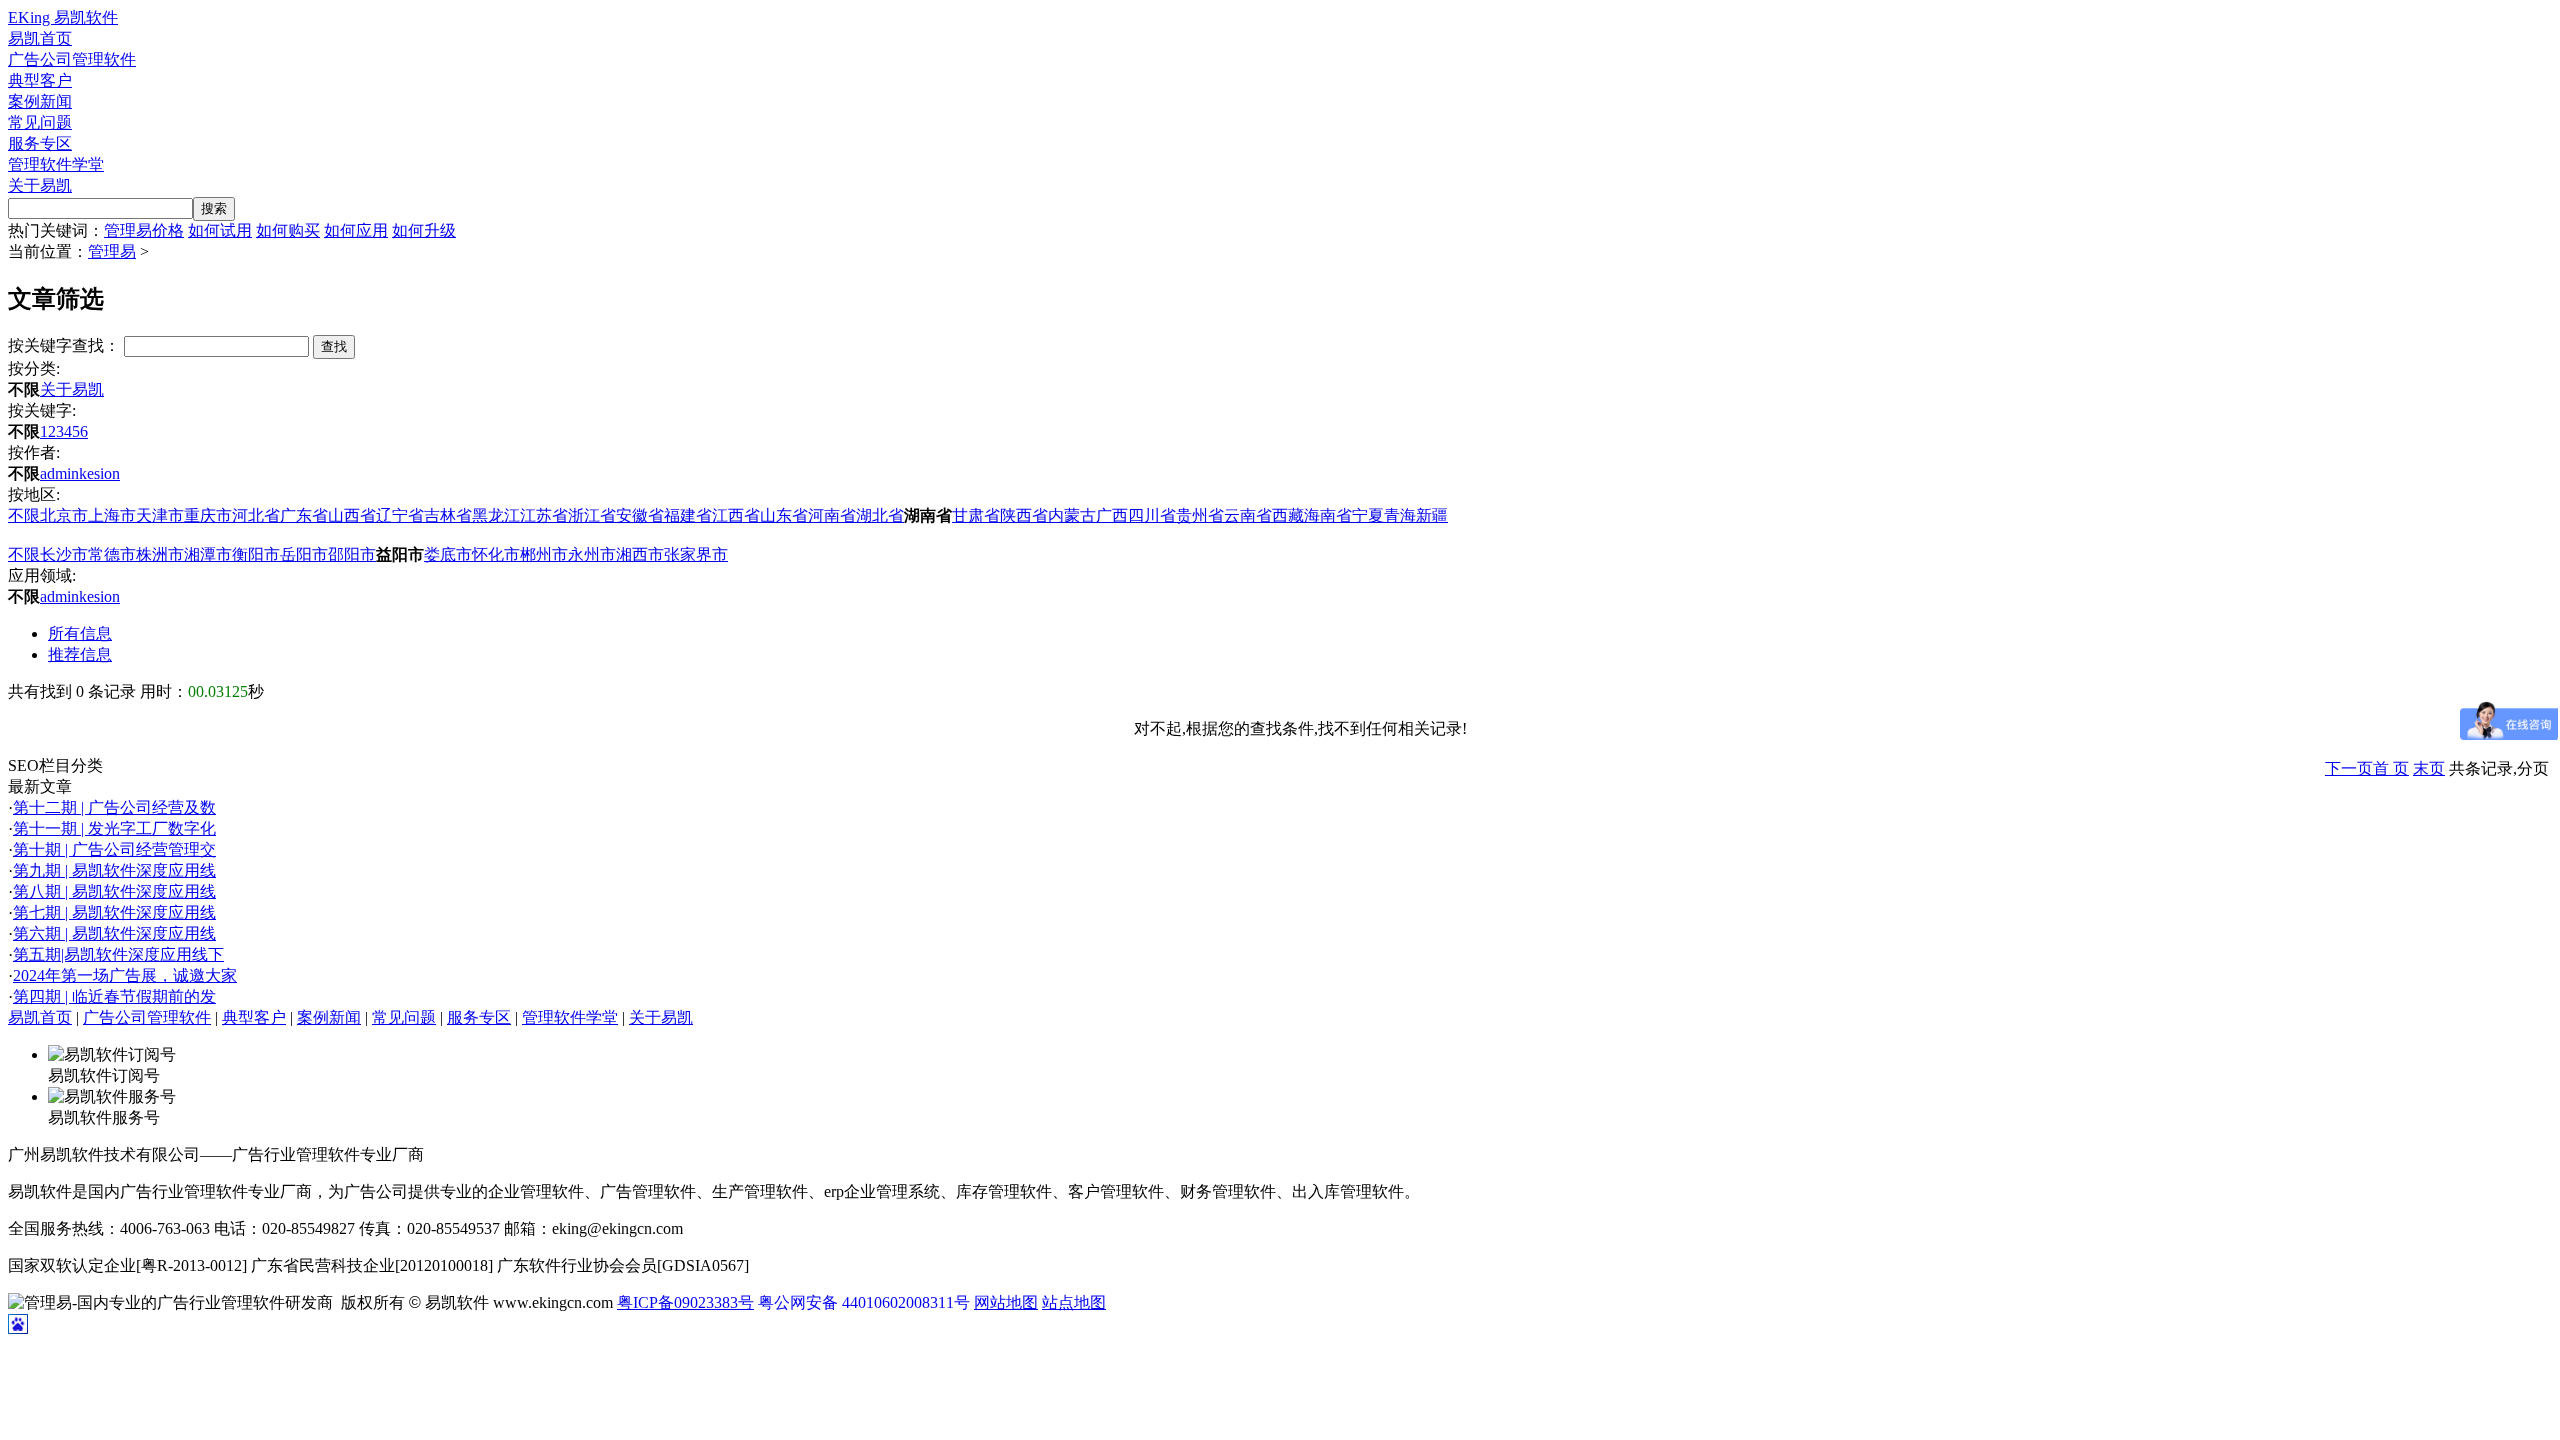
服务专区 (40, 143)
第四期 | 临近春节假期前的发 (114, 996)
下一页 (2349, 768)
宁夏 (1368, 515)
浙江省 (592, 515)
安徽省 (640, 515)
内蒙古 (1072, 515)
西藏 (1288, 515)
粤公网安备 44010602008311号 (864, 1302)
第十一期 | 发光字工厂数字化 (114, 828)
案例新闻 (40, 101)
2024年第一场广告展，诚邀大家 (125, 975)
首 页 (2391, 768)
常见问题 (40, 122)
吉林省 (448, 515)
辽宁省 (400, 515)
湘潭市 (208, 554)
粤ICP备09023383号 (685, 1302)
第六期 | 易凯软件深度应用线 (114, 933)
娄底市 (448, 554)
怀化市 (496, 554)
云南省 (1248, 515)
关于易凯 (40, 185)
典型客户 (40, 80)
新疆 (1432, 515)
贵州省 (1200, 515)
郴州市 (544, 554)
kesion (99, 473)
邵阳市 (352, 554)
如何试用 (220, 230)
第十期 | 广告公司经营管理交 (114, 849)
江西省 (736, 515)
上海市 (112, 515)
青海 (1400, 515)
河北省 (256, 515)
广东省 (304, 515)
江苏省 (544, 515)
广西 (1112, 515)
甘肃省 (976, 515)
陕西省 (1024, 515)
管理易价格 (144, 230)
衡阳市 (256, 554)
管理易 (112, 251)
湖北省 (880, 515)
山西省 (352, 515)
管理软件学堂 (56, 164)
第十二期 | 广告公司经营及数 (114, 807)
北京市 (64, 515)
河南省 (832, 515)
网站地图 (1006, 1302)
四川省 (1152, 515)
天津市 (160, 515)
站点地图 (1074, 1302)
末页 (2429, 768)
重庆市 (208, 515)
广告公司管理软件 (72, 59)
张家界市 (696, 554)
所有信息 (80, 633)
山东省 (784, 515)
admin (59, 473)
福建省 (688, 515)
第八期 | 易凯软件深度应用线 (114, 891)
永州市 (592, 554)
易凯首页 (40, 38)
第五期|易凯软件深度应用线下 (118, 954)
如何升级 (424, 230)
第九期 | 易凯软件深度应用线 (114, 870)
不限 (24, 515)
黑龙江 (496, 515)
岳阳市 (304, 554)
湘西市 (640, 554)
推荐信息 (80, 654)
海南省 (1328, 515)
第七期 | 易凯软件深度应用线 (114, 912)
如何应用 (356, 230)
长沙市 (64, 554)
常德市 (112, 554)
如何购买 (288, 230)
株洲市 (160, 554)
